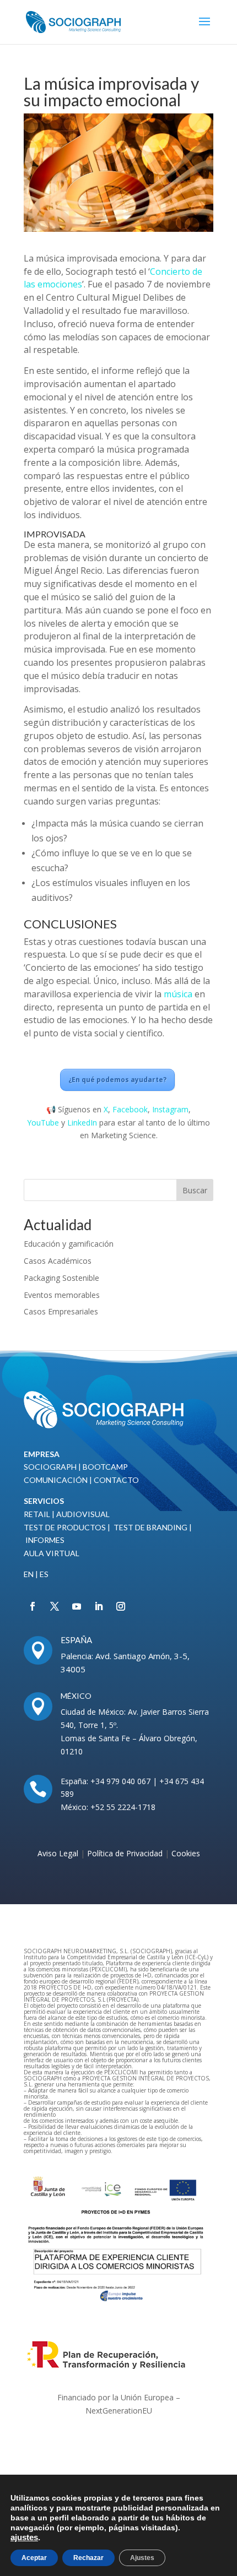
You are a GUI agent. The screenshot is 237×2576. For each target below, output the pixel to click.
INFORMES (44, 1540)
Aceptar (34, 2558)
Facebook (130, 1109)
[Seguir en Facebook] (33, 1606)
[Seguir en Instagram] (121, 1606)
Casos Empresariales (61, 1311)
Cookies (186, 1853)
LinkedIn (82, 1123)
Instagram (170, 1109)
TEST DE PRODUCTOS (65, 1527)
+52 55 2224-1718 (122, 1807)
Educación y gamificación (69, 1244)
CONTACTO (116, 1480)
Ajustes (142, 2558)
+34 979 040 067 (120, 1781)
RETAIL (37, 1514)
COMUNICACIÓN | (59, 1480)
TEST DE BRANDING (150, 1527)
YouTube (43, 1123)
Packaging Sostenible (61, 1278)
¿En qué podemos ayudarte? (117, 1080)
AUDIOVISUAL (83, 1514)
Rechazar (88, 2558)
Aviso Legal (58, 1853)
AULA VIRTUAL (52, 1553)
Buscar (195, 1190)
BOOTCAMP (105, 1467)
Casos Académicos (58, 1261)
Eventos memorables (62, 1295)
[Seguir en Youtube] (77, 1606)
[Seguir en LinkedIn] (99, 1606)
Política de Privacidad (126, 1853)
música (178, 994)
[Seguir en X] (55, 1606)
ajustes (24, 2537)
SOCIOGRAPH (50, 1467)
